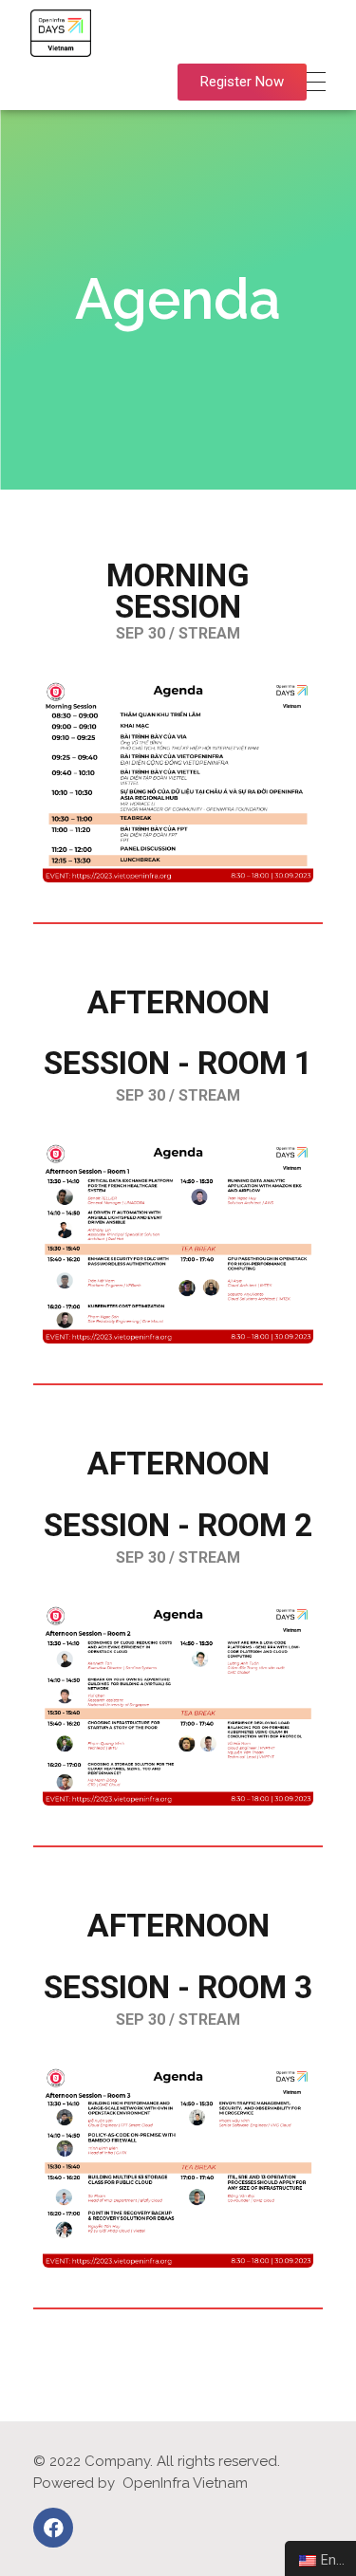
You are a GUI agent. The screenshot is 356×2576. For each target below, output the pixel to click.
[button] (242, 82)
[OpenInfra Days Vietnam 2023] (61, 33)
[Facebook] (53, 2528)
